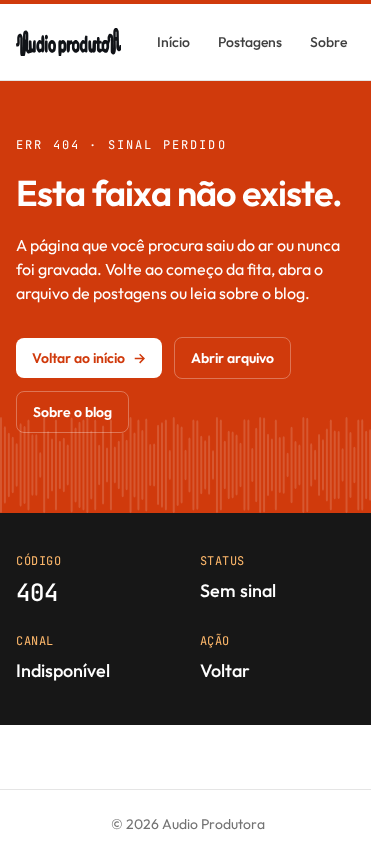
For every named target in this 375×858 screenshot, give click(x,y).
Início (173, 42)
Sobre (328, 42)
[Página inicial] (68, 42)
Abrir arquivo (232, 358)
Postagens (250, 42)
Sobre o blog (72, 412)
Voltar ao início (89, 358)
